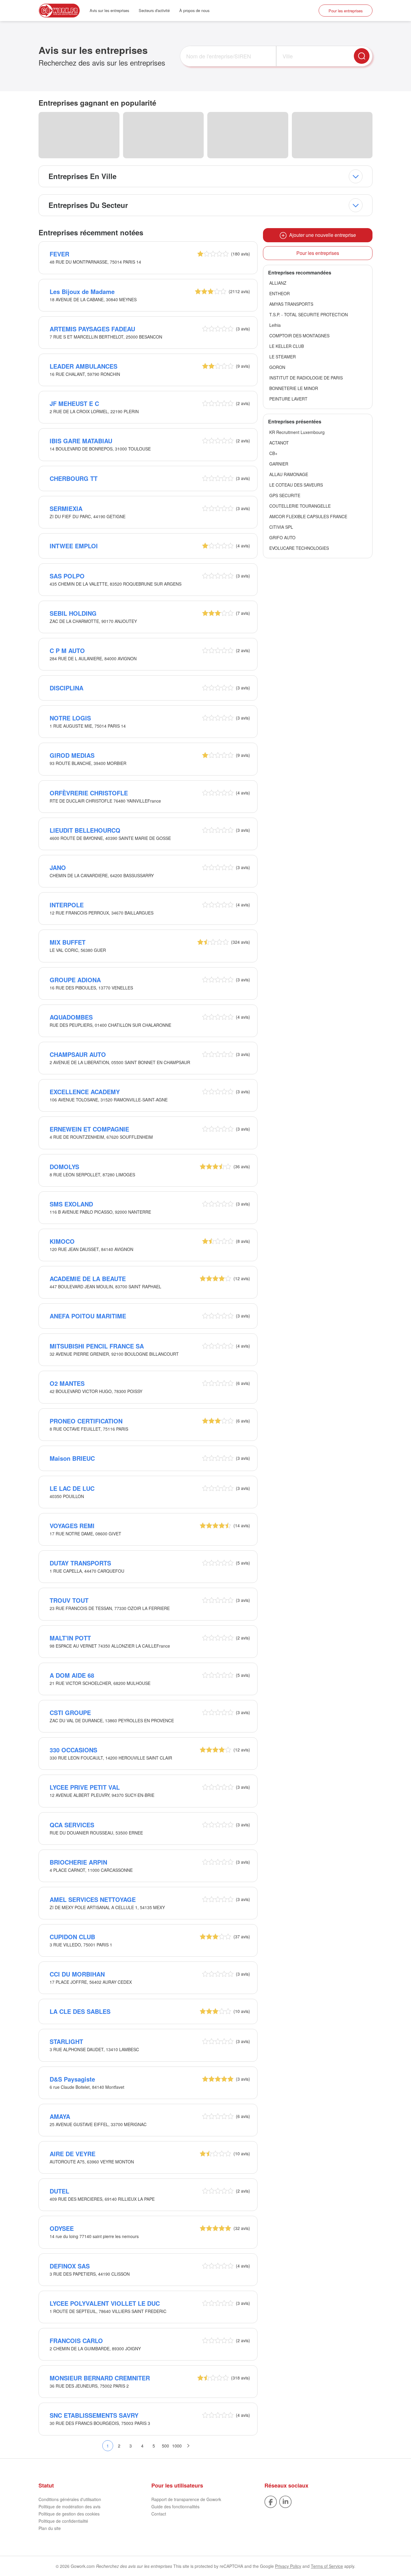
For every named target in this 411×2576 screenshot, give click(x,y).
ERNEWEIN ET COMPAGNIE (89, 1129)
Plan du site (50, 2528)
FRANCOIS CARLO (76, 2341)
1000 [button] (177, 2446)
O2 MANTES (67, 1383)
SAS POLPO (67, 576)
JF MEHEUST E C (74, 403)
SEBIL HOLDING (73, 613)
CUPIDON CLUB (72, 1937)
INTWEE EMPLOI (74, 546)
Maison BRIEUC (72, 1458)
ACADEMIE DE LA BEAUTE (88, 1279)
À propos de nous (194, 10)
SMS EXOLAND (71, 1204)
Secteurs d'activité (154, 10)
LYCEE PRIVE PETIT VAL (85, 1787)
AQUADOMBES (71, 1017)
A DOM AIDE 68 (72, 1675)
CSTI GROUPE (70, 1712)
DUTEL (59, 2191)
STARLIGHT (66, 2041)
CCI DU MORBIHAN (77, 1974)
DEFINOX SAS (70, 2266)
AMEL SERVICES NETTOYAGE (93, 1899)
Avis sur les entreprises (109, 10)
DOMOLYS (64, 1167)
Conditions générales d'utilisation (70, 2499)
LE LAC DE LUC (72, 1488)
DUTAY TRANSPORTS (80, 1563)
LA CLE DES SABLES (80, 2011)
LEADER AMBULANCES (83, 366)
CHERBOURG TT (74, 478)
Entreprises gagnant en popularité (97, 103)
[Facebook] (271, 2501)
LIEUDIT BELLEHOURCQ (85, 830)
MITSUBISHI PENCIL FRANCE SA (97, 1346)
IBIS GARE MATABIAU (81, 441)
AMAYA (60, 2116)
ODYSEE (62, 2228)
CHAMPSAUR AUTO (78, 1054)
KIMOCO (62, 1241)
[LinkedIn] (285, 2501)
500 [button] (165, 2446)
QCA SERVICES (72, 1825)
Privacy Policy (288, 2566)
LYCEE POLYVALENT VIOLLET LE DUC (105, 2303)
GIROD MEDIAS (72, 755)
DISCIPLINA (66, 688)
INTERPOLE (67, 905)
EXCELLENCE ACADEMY (85, 1092)
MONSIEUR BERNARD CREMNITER (100, 2378)
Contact (159, 2514)
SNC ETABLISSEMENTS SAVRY (94, 2415)
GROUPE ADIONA (75, 980)
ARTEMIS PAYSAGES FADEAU (92, 329)
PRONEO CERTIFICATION (86, 1421)
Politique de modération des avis (70, 2506)
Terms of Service (327, 2566)
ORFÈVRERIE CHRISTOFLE (89, 793)
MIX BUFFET (68, 942)
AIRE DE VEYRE (73, 2154)
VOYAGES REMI (72, 1526)
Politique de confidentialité (63, 2521)
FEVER (59, 254)
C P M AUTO (67, 650)
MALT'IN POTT (70, 1638)
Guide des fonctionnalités (175, 2506)
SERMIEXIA (66, 508)
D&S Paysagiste (72, 2079)
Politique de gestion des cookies (69, 2514)
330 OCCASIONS (73, 1750)
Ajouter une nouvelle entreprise (321, 235)
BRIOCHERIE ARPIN (78, 1862)
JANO (58, 867)
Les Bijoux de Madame (82, 291)
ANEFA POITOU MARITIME (88, 1316)
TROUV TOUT (69, 1600)
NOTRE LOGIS (70, 718)
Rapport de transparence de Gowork (186, 2499)
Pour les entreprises (346, 11)
